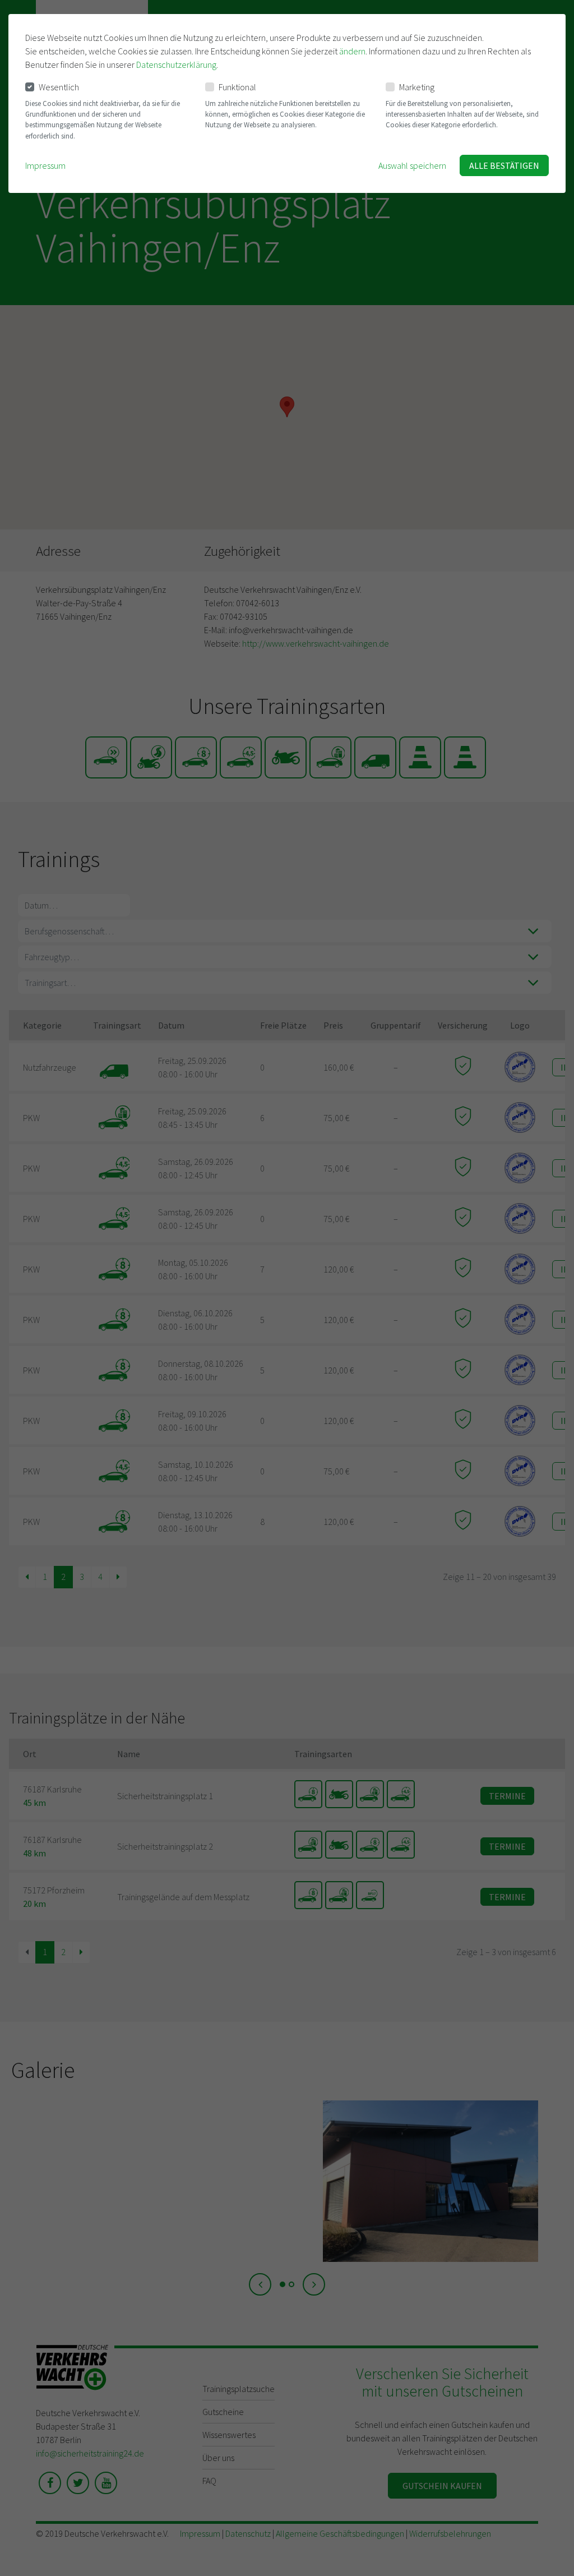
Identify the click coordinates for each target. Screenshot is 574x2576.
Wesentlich (59, 87)
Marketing (417, 87)
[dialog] (287, 103)
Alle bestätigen (504, 165)
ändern (352, 51)
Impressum (45, 165)
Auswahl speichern (412, 165)
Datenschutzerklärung (176, 64)
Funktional (237, 87)
